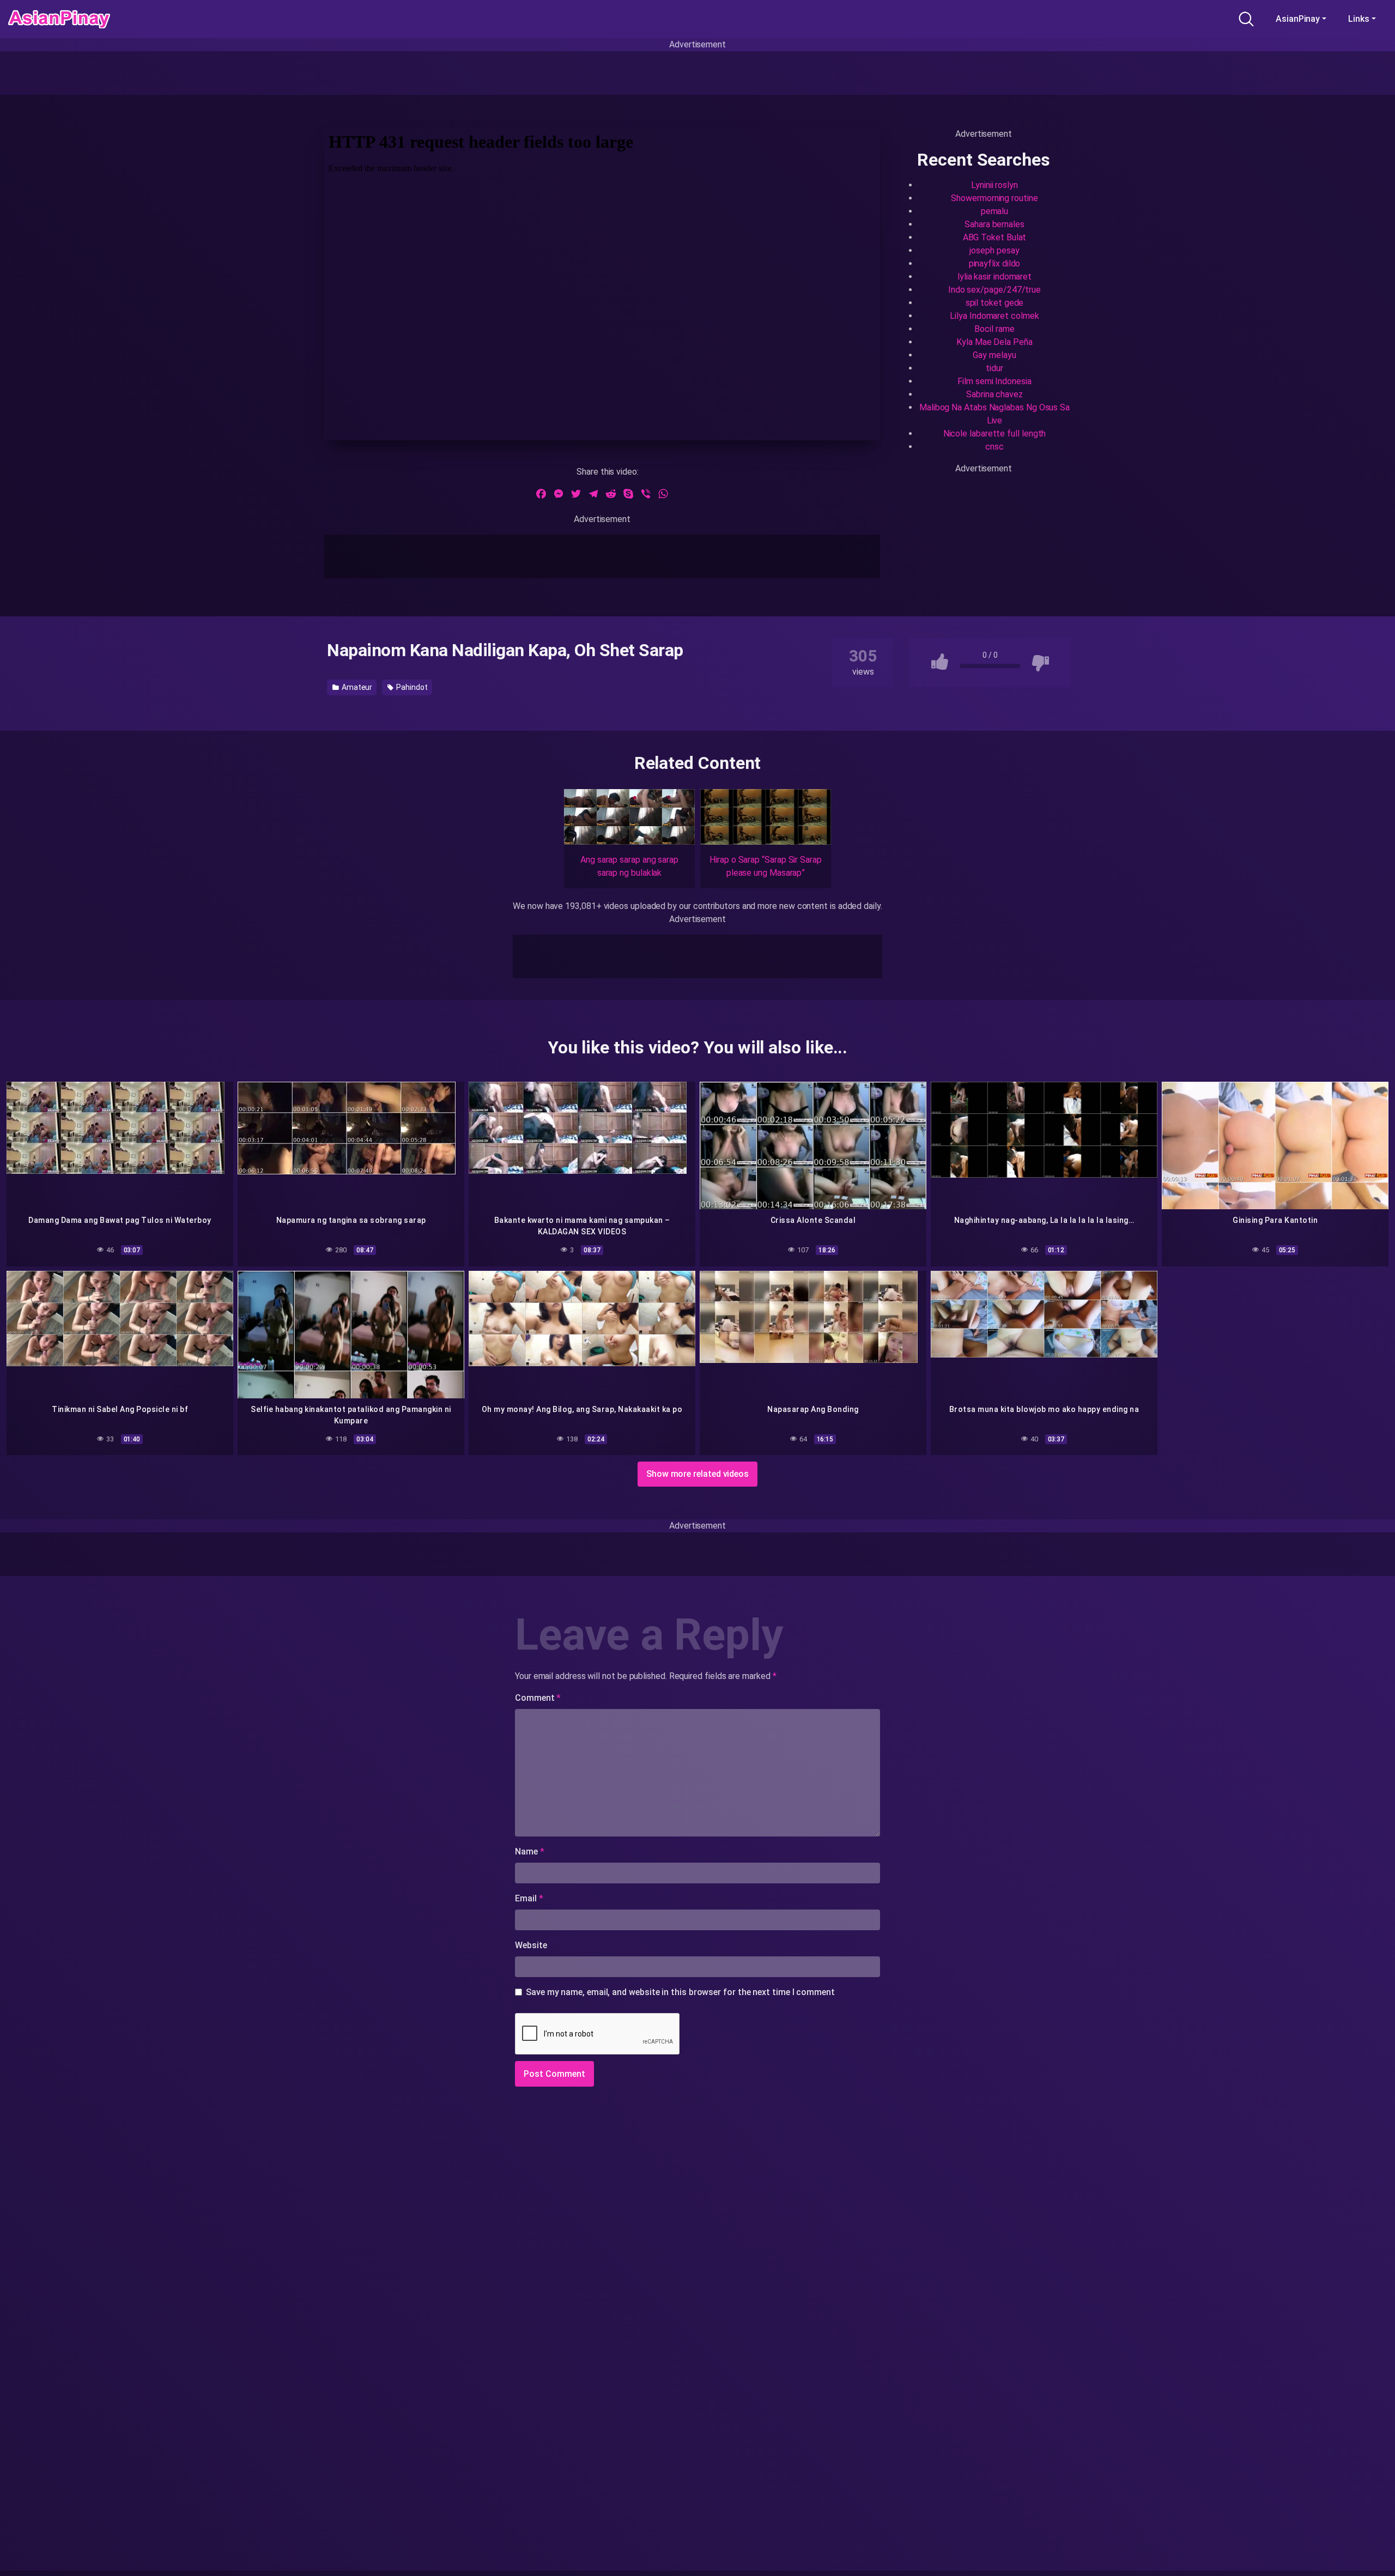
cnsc (994, 447)
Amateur (356, 687)
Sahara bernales (994, 224)
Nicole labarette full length (995, 434)
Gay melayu (994, 355)
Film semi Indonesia (994, 381)
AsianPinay (1298, 19)
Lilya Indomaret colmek (994, 316)
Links (1359, 19)
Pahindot (411, 687)
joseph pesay (994, 250)
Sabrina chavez (994, 394)
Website (531, 1945)
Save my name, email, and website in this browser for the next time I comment (680, 1992)
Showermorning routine (994, 198)
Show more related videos (697, 1474)
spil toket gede (995, 303)
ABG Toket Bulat (995, 237)
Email (529, 1898)
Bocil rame (994, 329)
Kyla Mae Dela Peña (994, 342)
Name (530, 1851)
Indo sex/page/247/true (994, 290)
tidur (994, 368)
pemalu (995, 211)
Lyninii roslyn (994, 185)
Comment (538, 1698)
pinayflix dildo (995, 263)
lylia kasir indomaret (994, 277)
